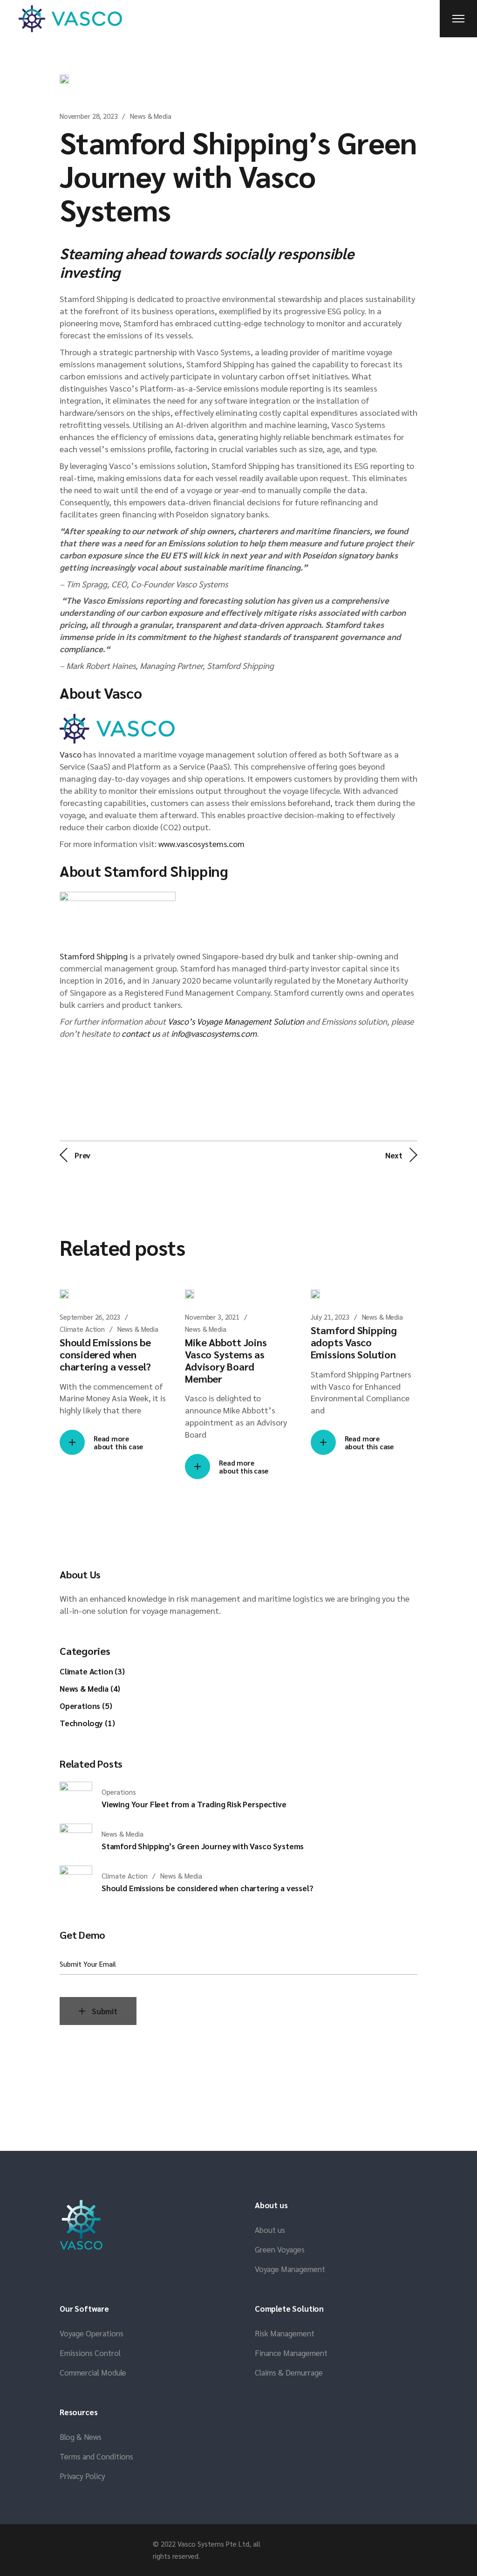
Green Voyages (280, 2249)
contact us (141, 1033)
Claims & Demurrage (289, 2372)
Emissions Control (90, 2353)
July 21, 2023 (330, 1317)
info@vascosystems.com (214, 1033)
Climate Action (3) (92, 1671)
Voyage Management (290, 2269)
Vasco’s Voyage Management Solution (236, 1021)
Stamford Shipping (94, 956)
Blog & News (81, 2437)
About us (270, 2230)
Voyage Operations (92, 2333)
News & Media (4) (90, 1688)
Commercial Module (93, 2372)
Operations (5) (86, 1706)
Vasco (71, 754)
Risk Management (285, 2333)
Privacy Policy (82, 2476)
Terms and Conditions (96, 2456)
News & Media (150, 116)
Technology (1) (87, 1723)
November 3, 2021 (212, 1317)
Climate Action (82, 1329)
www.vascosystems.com (201, 844)
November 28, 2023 (89, 116)
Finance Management (291, 2353)
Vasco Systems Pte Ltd (213, 2544)
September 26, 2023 (90, 1317)
